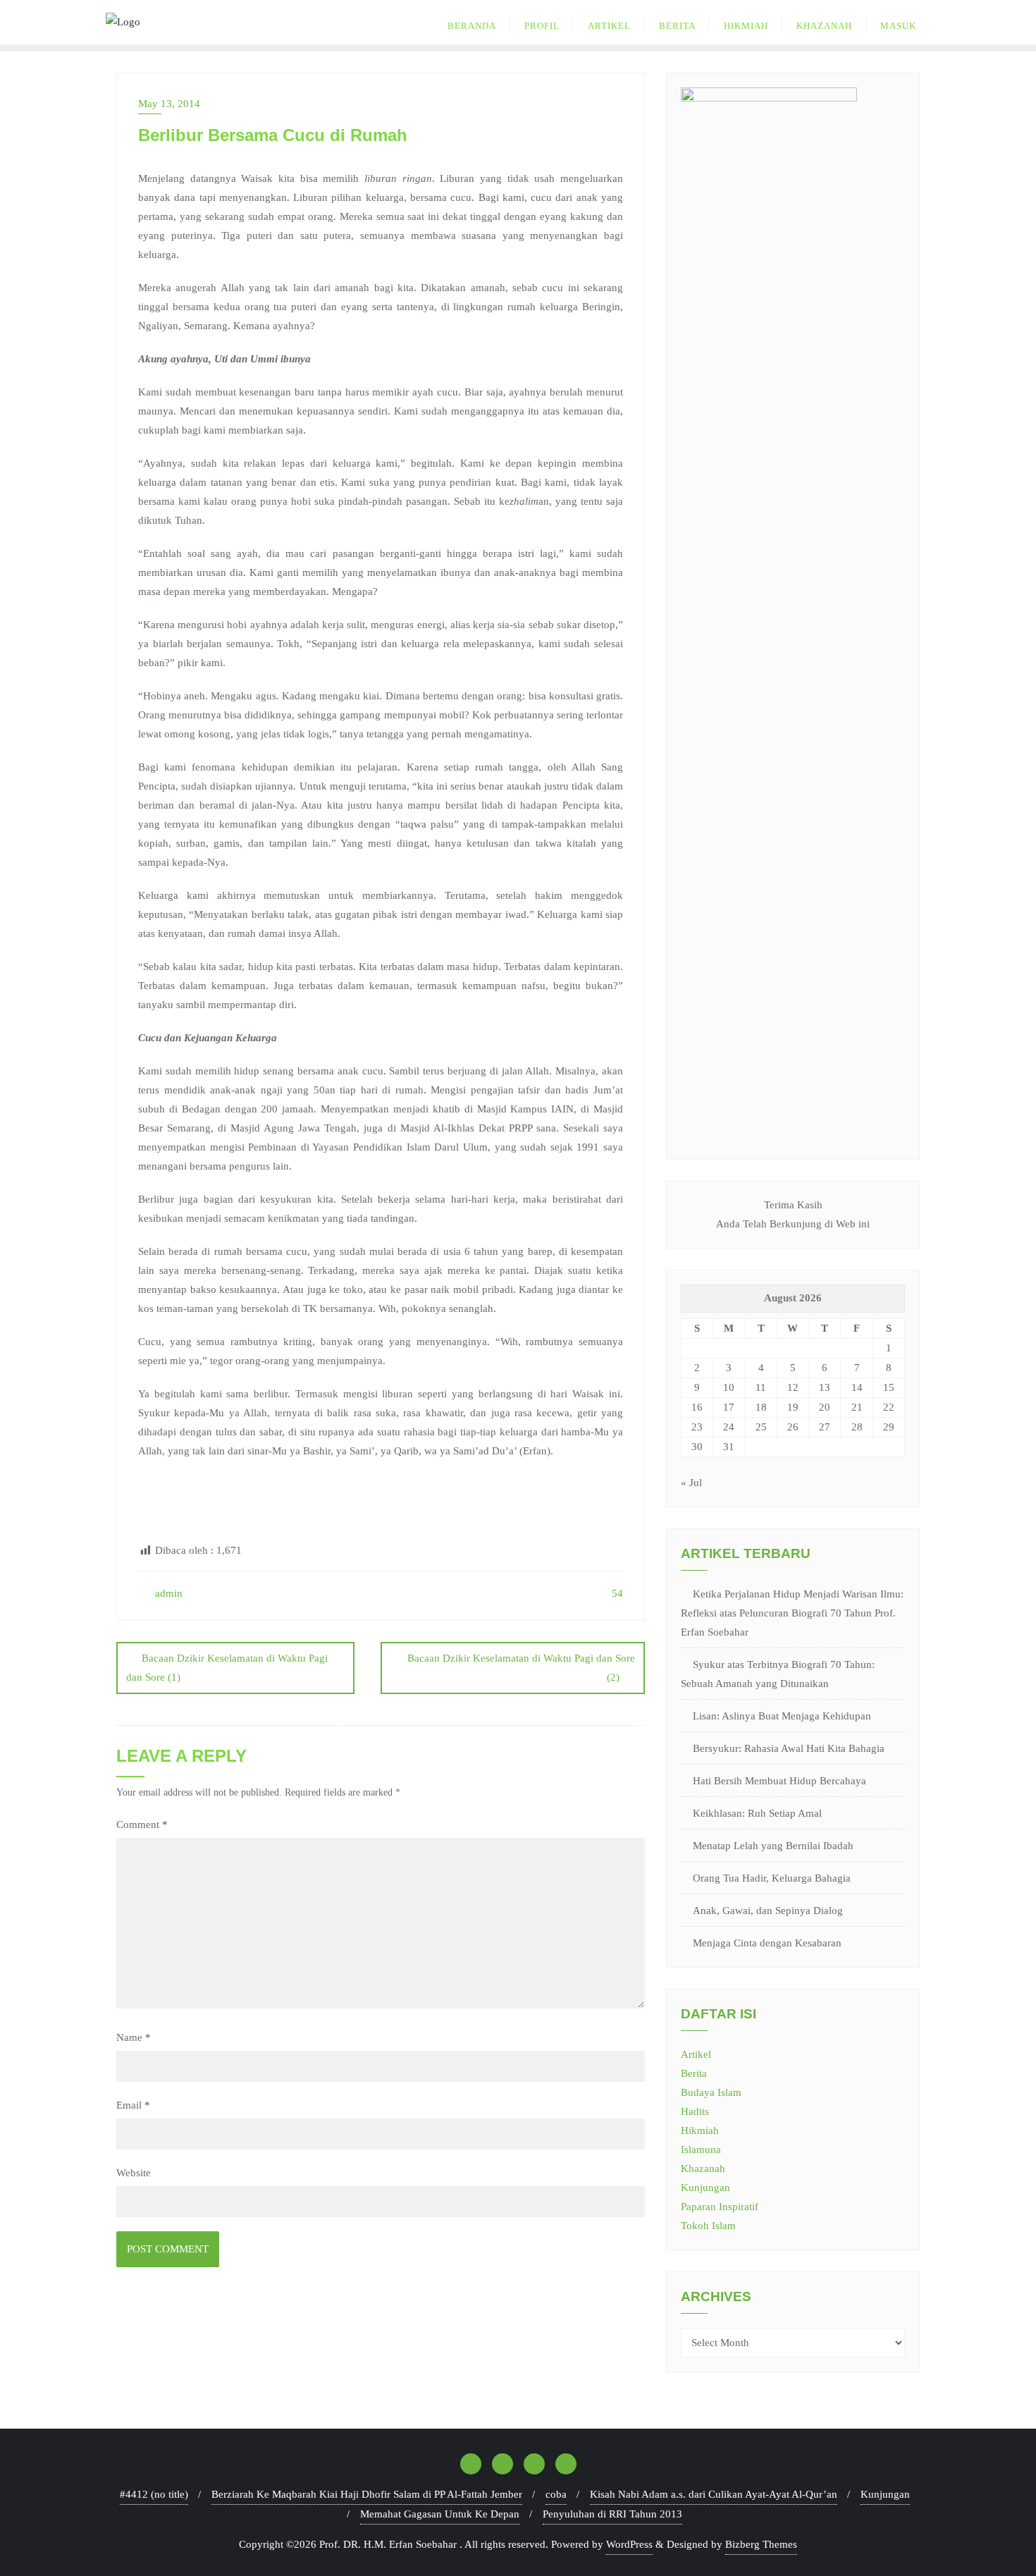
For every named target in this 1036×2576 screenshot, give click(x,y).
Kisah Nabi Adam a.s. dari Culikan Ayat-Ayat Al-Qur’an (714, 2494)
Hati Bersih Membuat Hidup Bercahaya (779, 1781)
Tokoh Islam (708, 2226)
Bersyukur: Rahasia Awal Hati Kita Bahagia (789, 1748)
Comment (142, 1824)
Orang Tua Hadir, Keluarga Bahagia (772, 1878)
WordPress (629, 2544)
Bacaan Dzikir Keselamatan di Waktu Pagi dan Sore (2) (521, 1668)
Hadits (695, 2111)
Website (134, 2173)
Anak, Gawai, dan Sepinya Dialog (768, 1910)
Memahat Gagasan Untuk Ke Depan (440, 2514)
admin (167, 1593)
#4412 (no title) (154, 2494)
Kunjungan (705, 2188)
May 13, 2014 (169, 104)
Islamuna (701, 2149)
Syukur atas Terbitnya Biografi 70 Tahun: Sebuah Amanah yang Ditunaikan (778, 1674)
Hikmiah (700, 2130)
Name (134, 2037)
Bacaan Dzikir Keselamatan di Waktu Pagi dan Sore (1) (227, 1668)
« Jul (691, 1483)
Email (133, 2105)
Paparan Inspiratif (720, 2207)
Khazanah (703, 2169)
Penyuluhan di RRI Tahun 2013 (612, 2514)
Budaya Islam (711, 2092)
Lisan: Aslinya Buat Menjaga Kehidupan (782, 1716)
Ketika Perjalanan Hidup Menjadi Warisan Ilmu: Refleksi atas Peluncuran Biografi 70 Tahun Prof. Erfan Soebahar (792, 1613)
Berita (694, 2073)
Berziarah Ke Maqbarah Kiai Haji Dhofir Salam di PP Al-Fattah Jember (367, 2494)
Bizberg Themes (761, 2544)
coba (556, 2494)
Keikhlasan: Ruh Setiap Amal (757, 1813)
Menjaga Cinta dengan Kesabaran (767, 1943)
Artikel (696, 2054)
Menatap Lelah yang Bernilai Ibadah (773, 1846)
